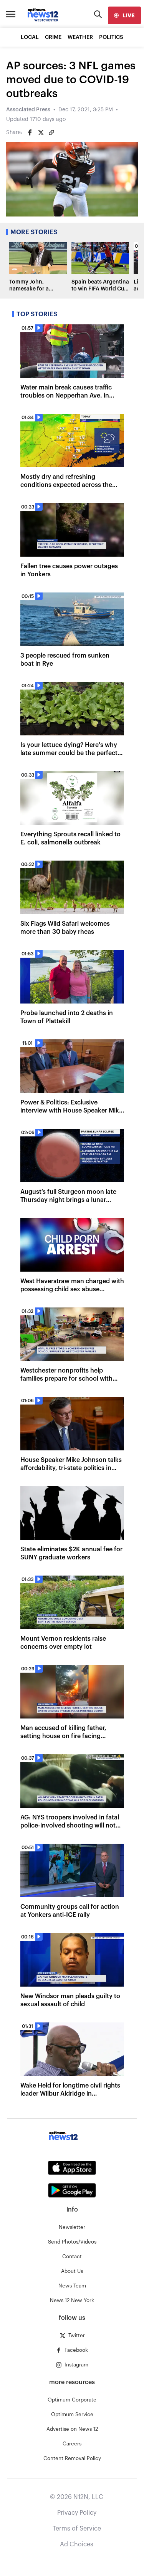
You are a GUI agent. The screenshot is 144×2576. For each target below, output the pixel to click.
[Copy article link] (51, 133)
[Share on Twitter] (41, 133)
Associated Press (28, 110)
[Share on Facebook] (30, 133)
